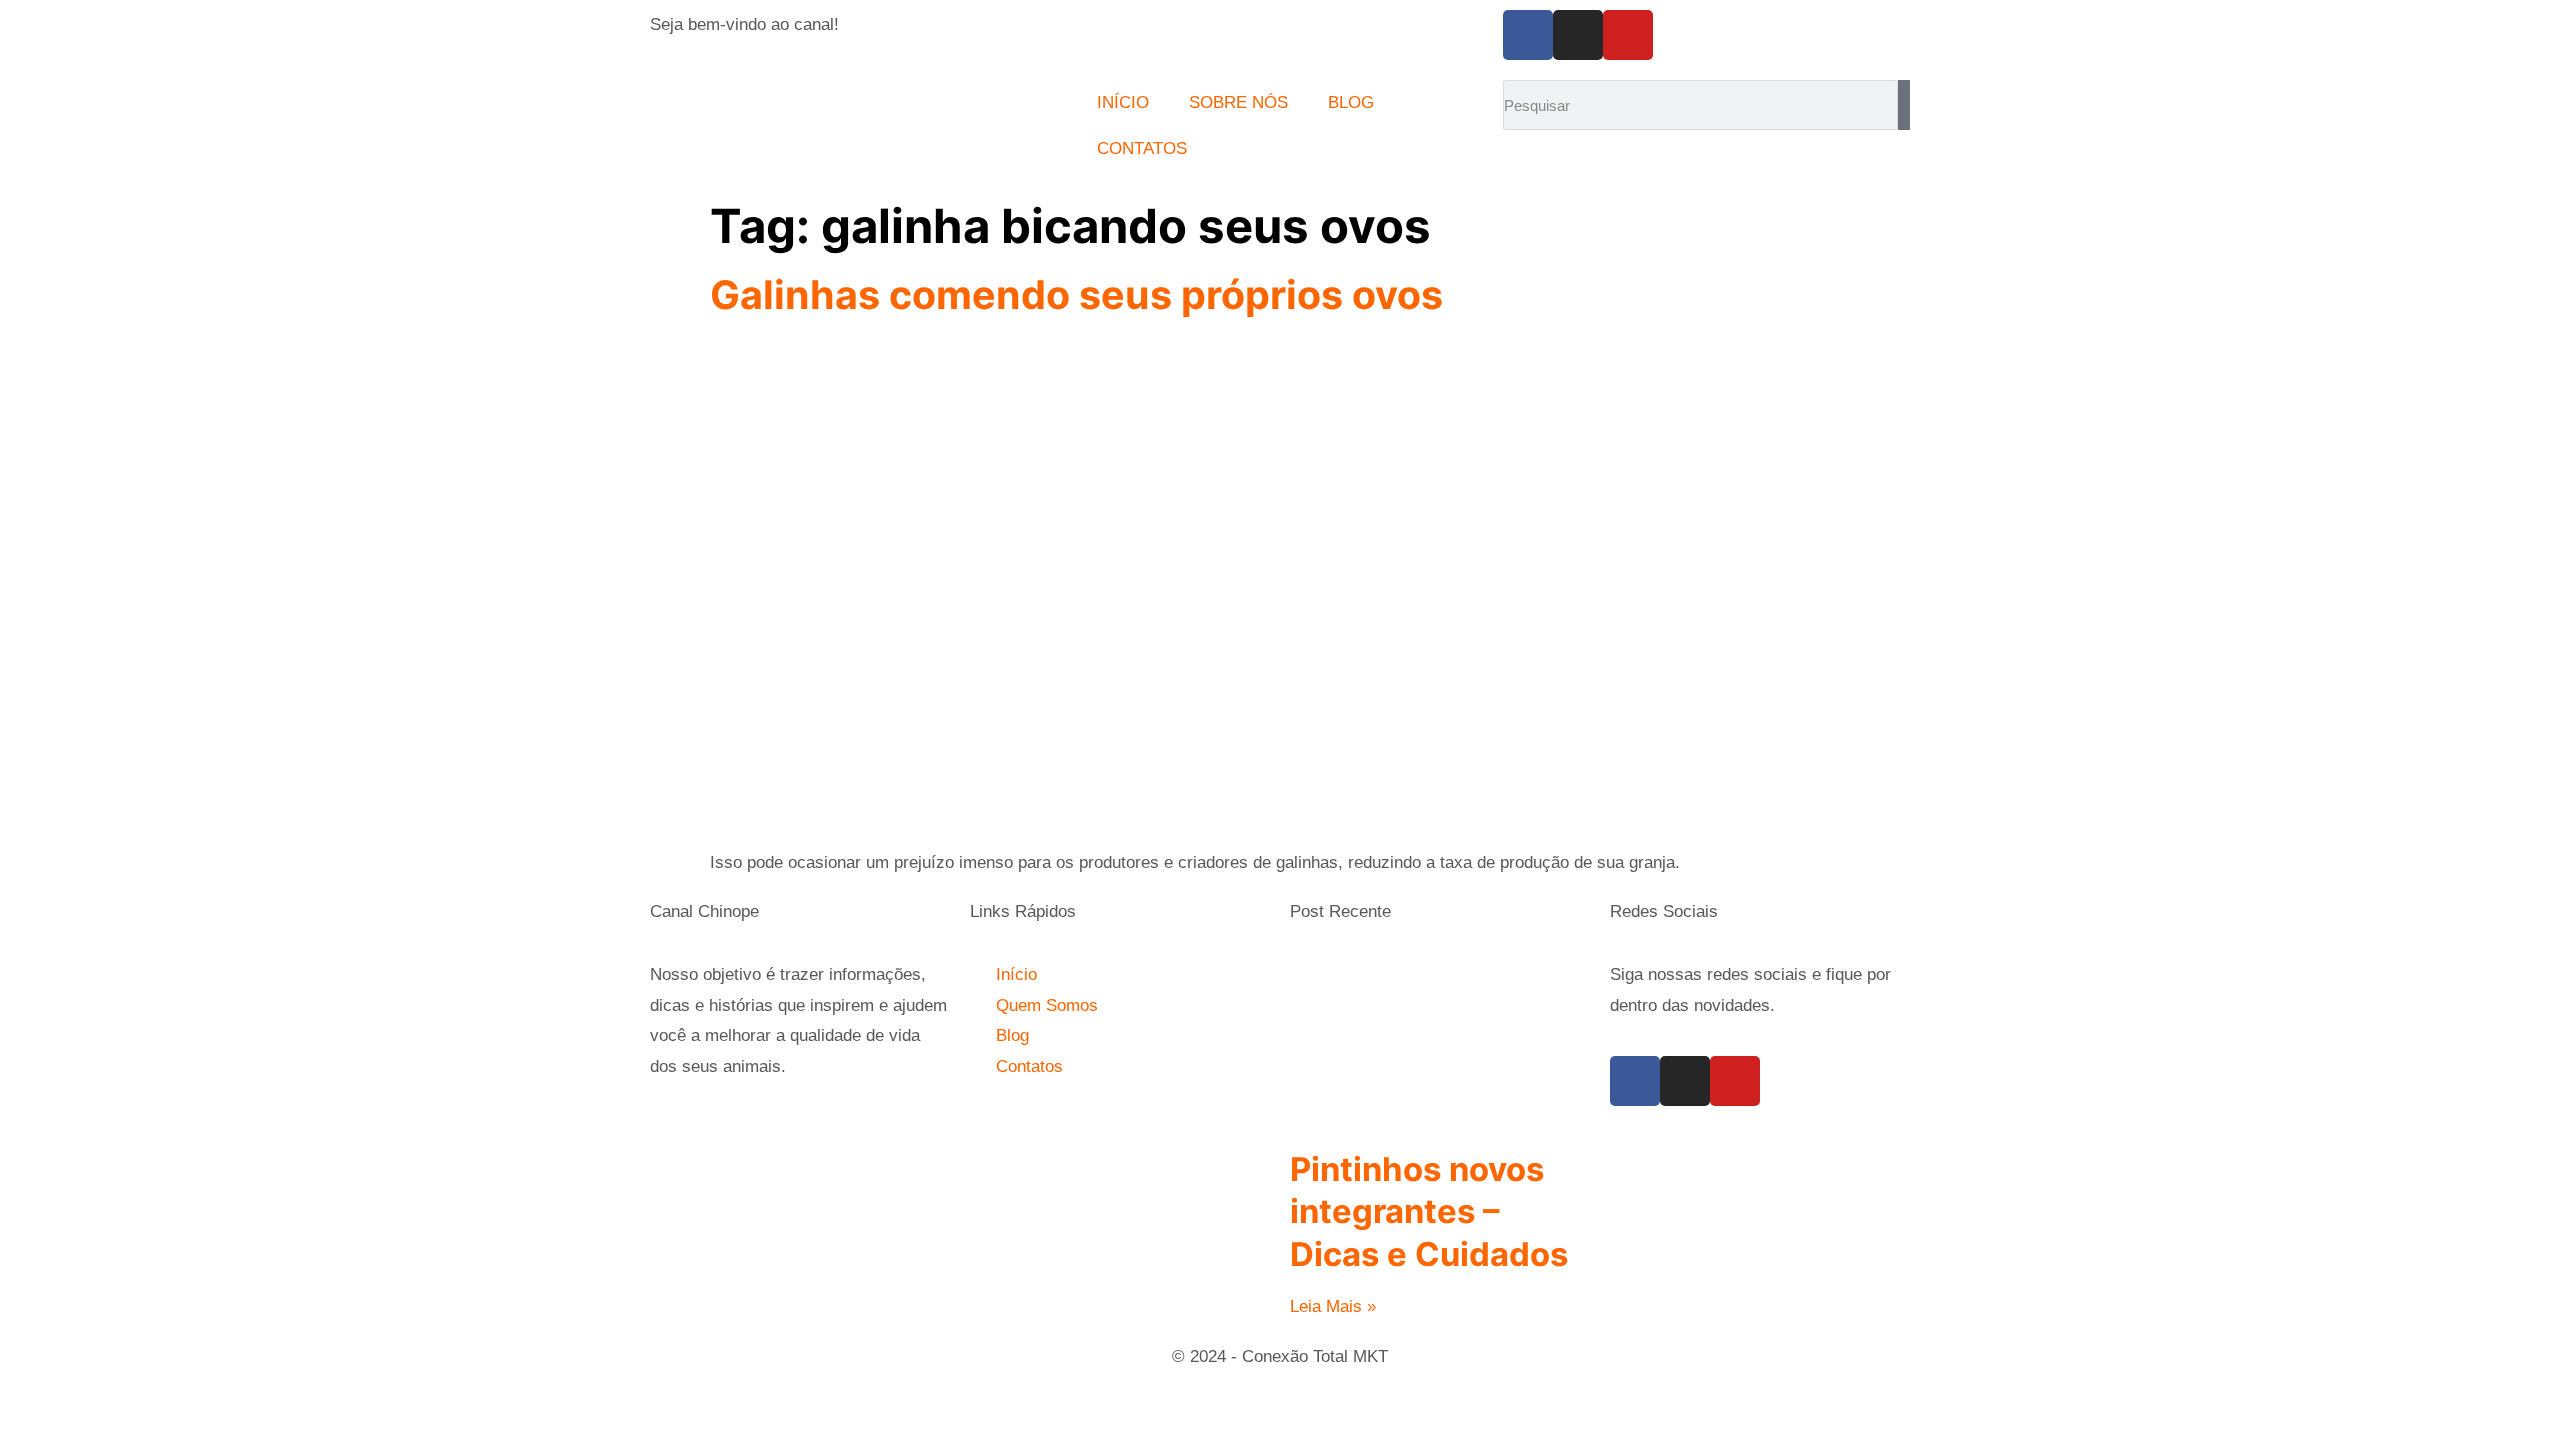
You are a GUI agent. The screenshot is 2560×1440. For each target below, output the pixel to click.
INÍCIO (1123, 102)
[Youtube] (1628, 35)
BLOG (1351, 102)
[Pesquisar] (1904, 105)
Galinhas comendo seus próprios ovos (1076, 295)
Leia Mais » (1333, 1306)
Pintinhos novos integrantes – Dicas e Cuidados (1429, 1211)
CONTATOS (1142, 148)
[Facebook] (1528, 35)
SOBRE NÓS (1238, 102)
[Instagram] (1578, 35)
